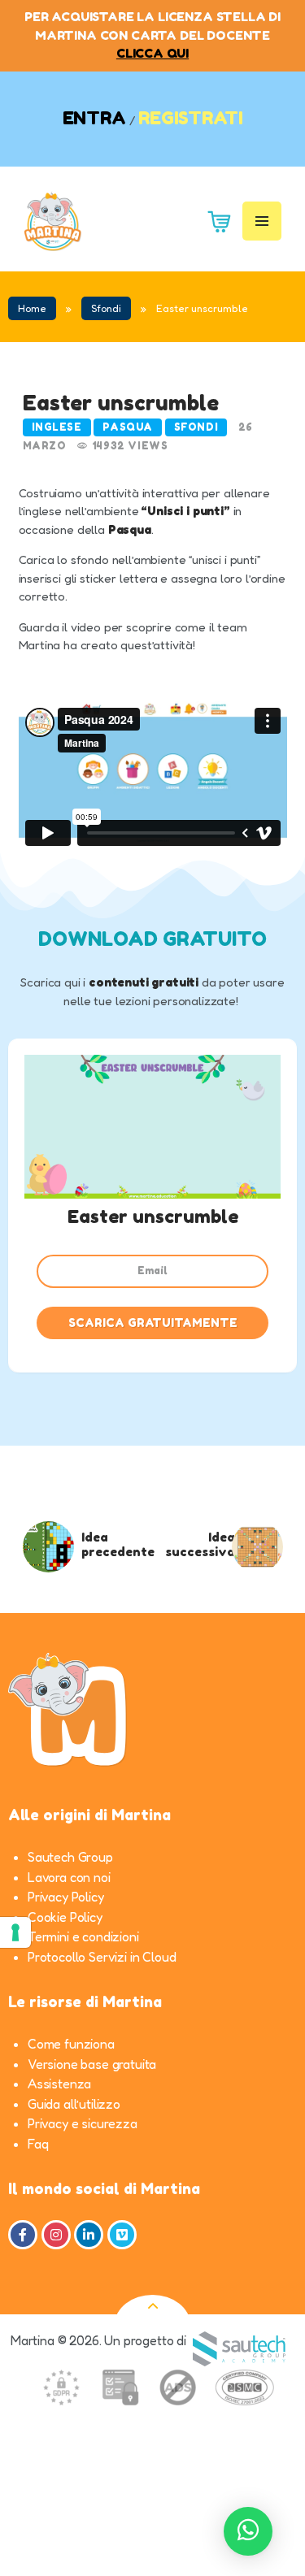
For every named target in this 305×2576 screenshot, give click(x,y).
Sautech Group (70, 1857)
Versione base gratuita (92, 2064)
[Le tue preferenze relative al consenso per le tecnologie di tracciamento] (15, 1932)
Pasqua (128, 427)
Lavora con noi (69, 1877)
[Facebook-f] (23, 2235)
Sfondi (106, 308)
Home (32, 308)
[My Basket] (214, 221)
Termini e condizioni (83, 1936)
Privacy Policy (66, 1897)
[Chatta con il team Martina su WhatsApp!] (248, 2531)
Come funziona (71, 2044)
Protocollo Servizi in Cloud (102, 1957)
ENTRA (94, 118)
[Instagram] (56, 2235)
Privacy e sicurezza (83, 2123)
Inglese (57, 427)
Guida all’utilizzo (74, 2104)
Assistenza (59, 2084)
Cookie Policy (65, 1917)
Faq (38, 2144)
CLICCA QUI (152, 53)
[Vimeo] (122, 2235)
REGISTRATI (190, 118)
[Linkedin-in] (89, 2235)
